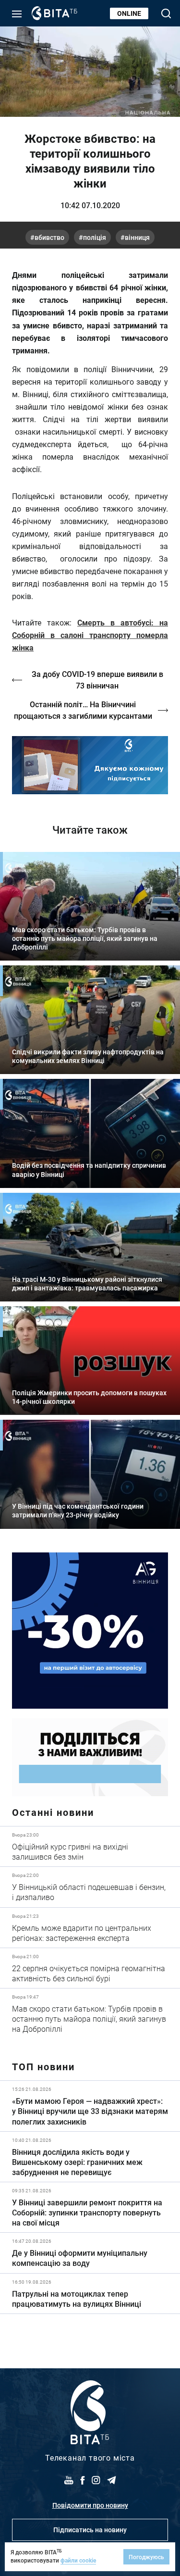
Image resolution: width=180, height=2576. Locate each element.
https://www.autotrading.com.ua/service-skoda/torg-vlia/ (90, 1631)
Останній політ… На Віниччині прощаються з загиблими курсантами (83, 710)
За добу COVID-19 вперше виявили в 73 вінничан (97, 680)
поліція (95, 237)
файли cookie (78, 2560)
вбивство (49, 237)
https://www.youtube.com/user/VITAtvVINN (90, 765)
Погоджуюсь (146, 2557)
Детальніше (90, 1846)
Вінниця (137, 237)
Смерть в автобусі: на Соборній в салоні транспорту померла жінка (90, 635)
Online (129, 13)
